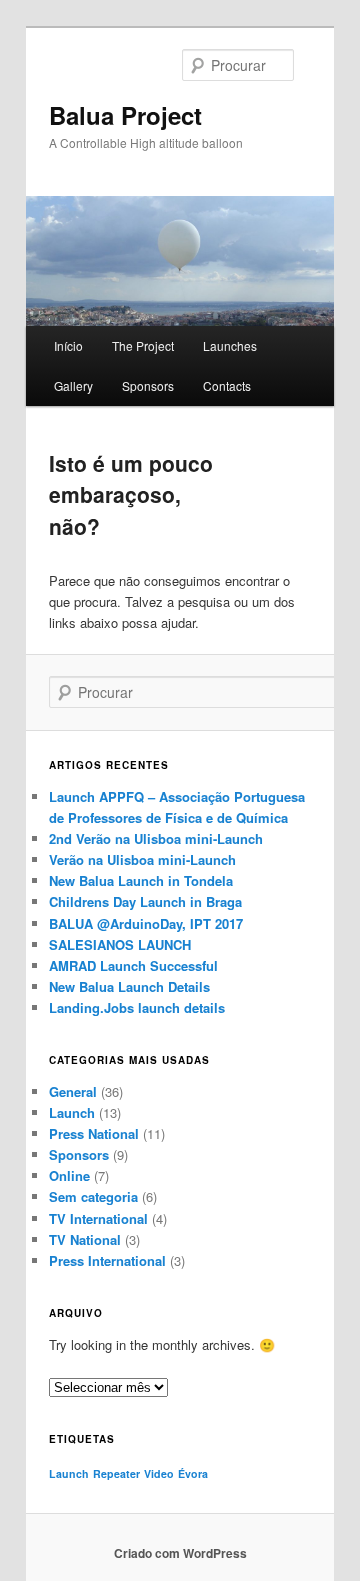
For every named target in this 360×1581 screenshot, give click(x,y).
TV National (85, 1239)
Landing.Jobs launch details (137, 1007)
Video (159, 1473)
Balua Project (125, 115)
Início (68, 345)
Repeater (116, 1473)
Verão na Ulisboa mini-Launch (142, 859)
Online (69, 1175)
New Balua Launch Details (129, 986)
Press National (94, 1133)
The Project (143, 345)
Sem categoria (93, 1196)
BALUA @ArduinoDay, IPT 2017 (146, 923)
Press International (107, 1260)
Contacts (227, 385)
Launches (230, 345)
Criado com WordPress (180, 1553)
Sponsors (148, 385)
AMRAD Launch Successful (133, 965)
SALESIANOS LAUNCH (120, 944)
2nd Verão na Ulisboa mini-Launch (156, 838)
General (73, 1091)
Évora (193, 1473)
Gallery (73, 385)
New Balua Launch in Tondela (141, 880)
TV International (98, 1218)
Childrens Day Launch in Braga (145, 901)
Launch (72, 1112)
